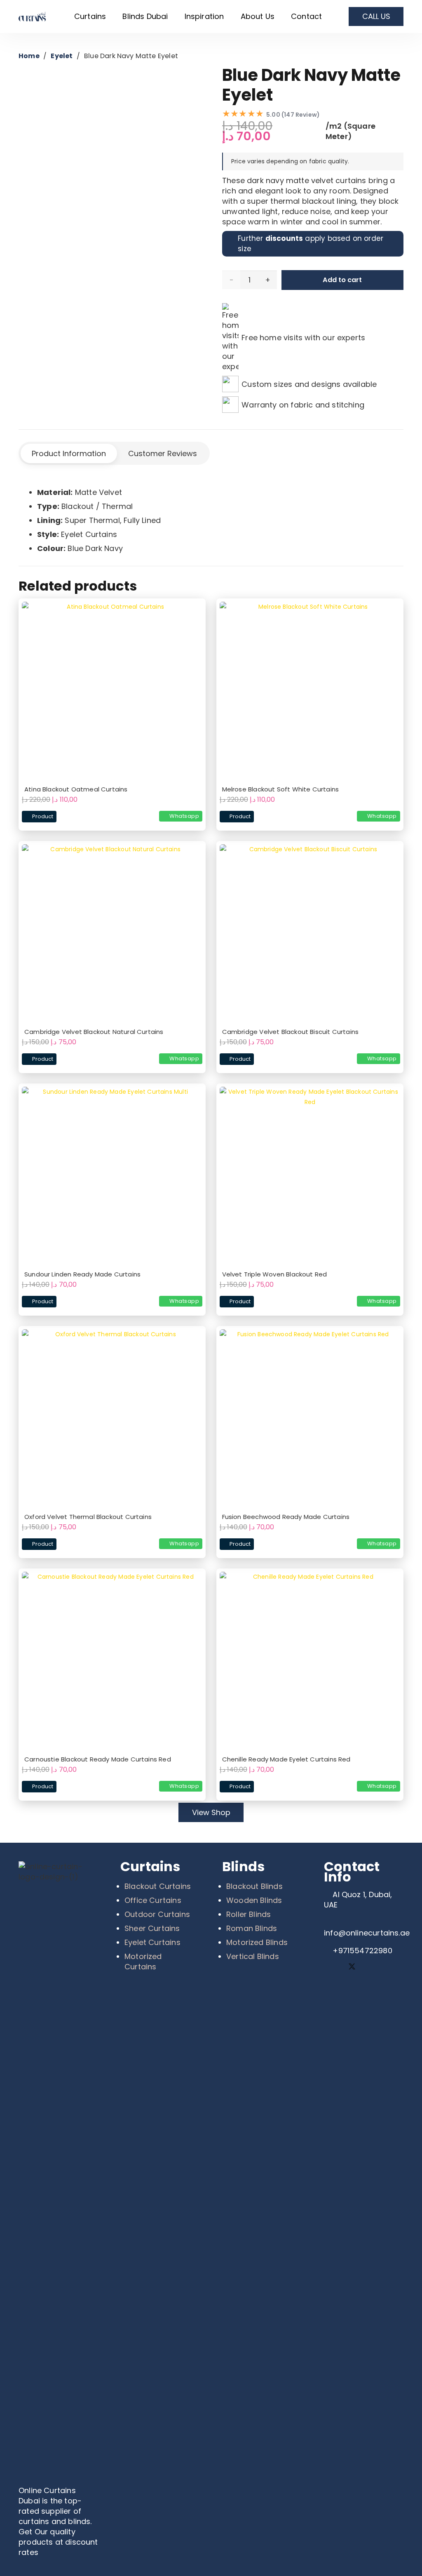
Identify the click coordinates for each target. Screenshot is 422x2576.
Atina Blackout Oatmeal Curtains (76, 789)
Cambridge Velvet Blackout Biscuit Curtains (291, 1032)
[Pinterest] (370, 1967)
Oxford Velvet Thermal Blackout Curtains (88, 1517)
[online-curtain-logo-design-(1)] (58, 2171)
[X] (352, 1967)
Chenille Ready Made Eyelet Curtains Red (286, 1759)
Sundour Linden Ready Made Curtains (82, 1274)
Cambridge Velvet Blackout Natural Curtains (94, 1032)
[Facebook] (333, 1967)
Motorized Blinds (257, 1942)
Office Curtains (153, 1900)
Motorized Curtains (143, 1961)
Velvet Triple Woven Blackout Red (275, 1274)
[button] (111, 16)
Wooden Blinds (254, 1900)
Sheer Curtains (152, 1928)
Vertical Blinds (253, 1956)
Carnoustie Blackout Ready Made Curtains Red (98, 1759)
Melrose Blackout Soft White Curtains (280, 789)
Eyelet (62, 56)
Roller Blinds (249, 1914)
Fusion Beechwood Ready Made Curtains (286, 1517)
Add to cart (342, 280)
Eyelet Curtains (152, 1942)
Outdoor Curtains (157, 1914)
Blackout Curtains (158, 1886)
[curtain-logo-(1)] (34, 17)
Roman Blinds (252, 1928)
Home (29, 56)
